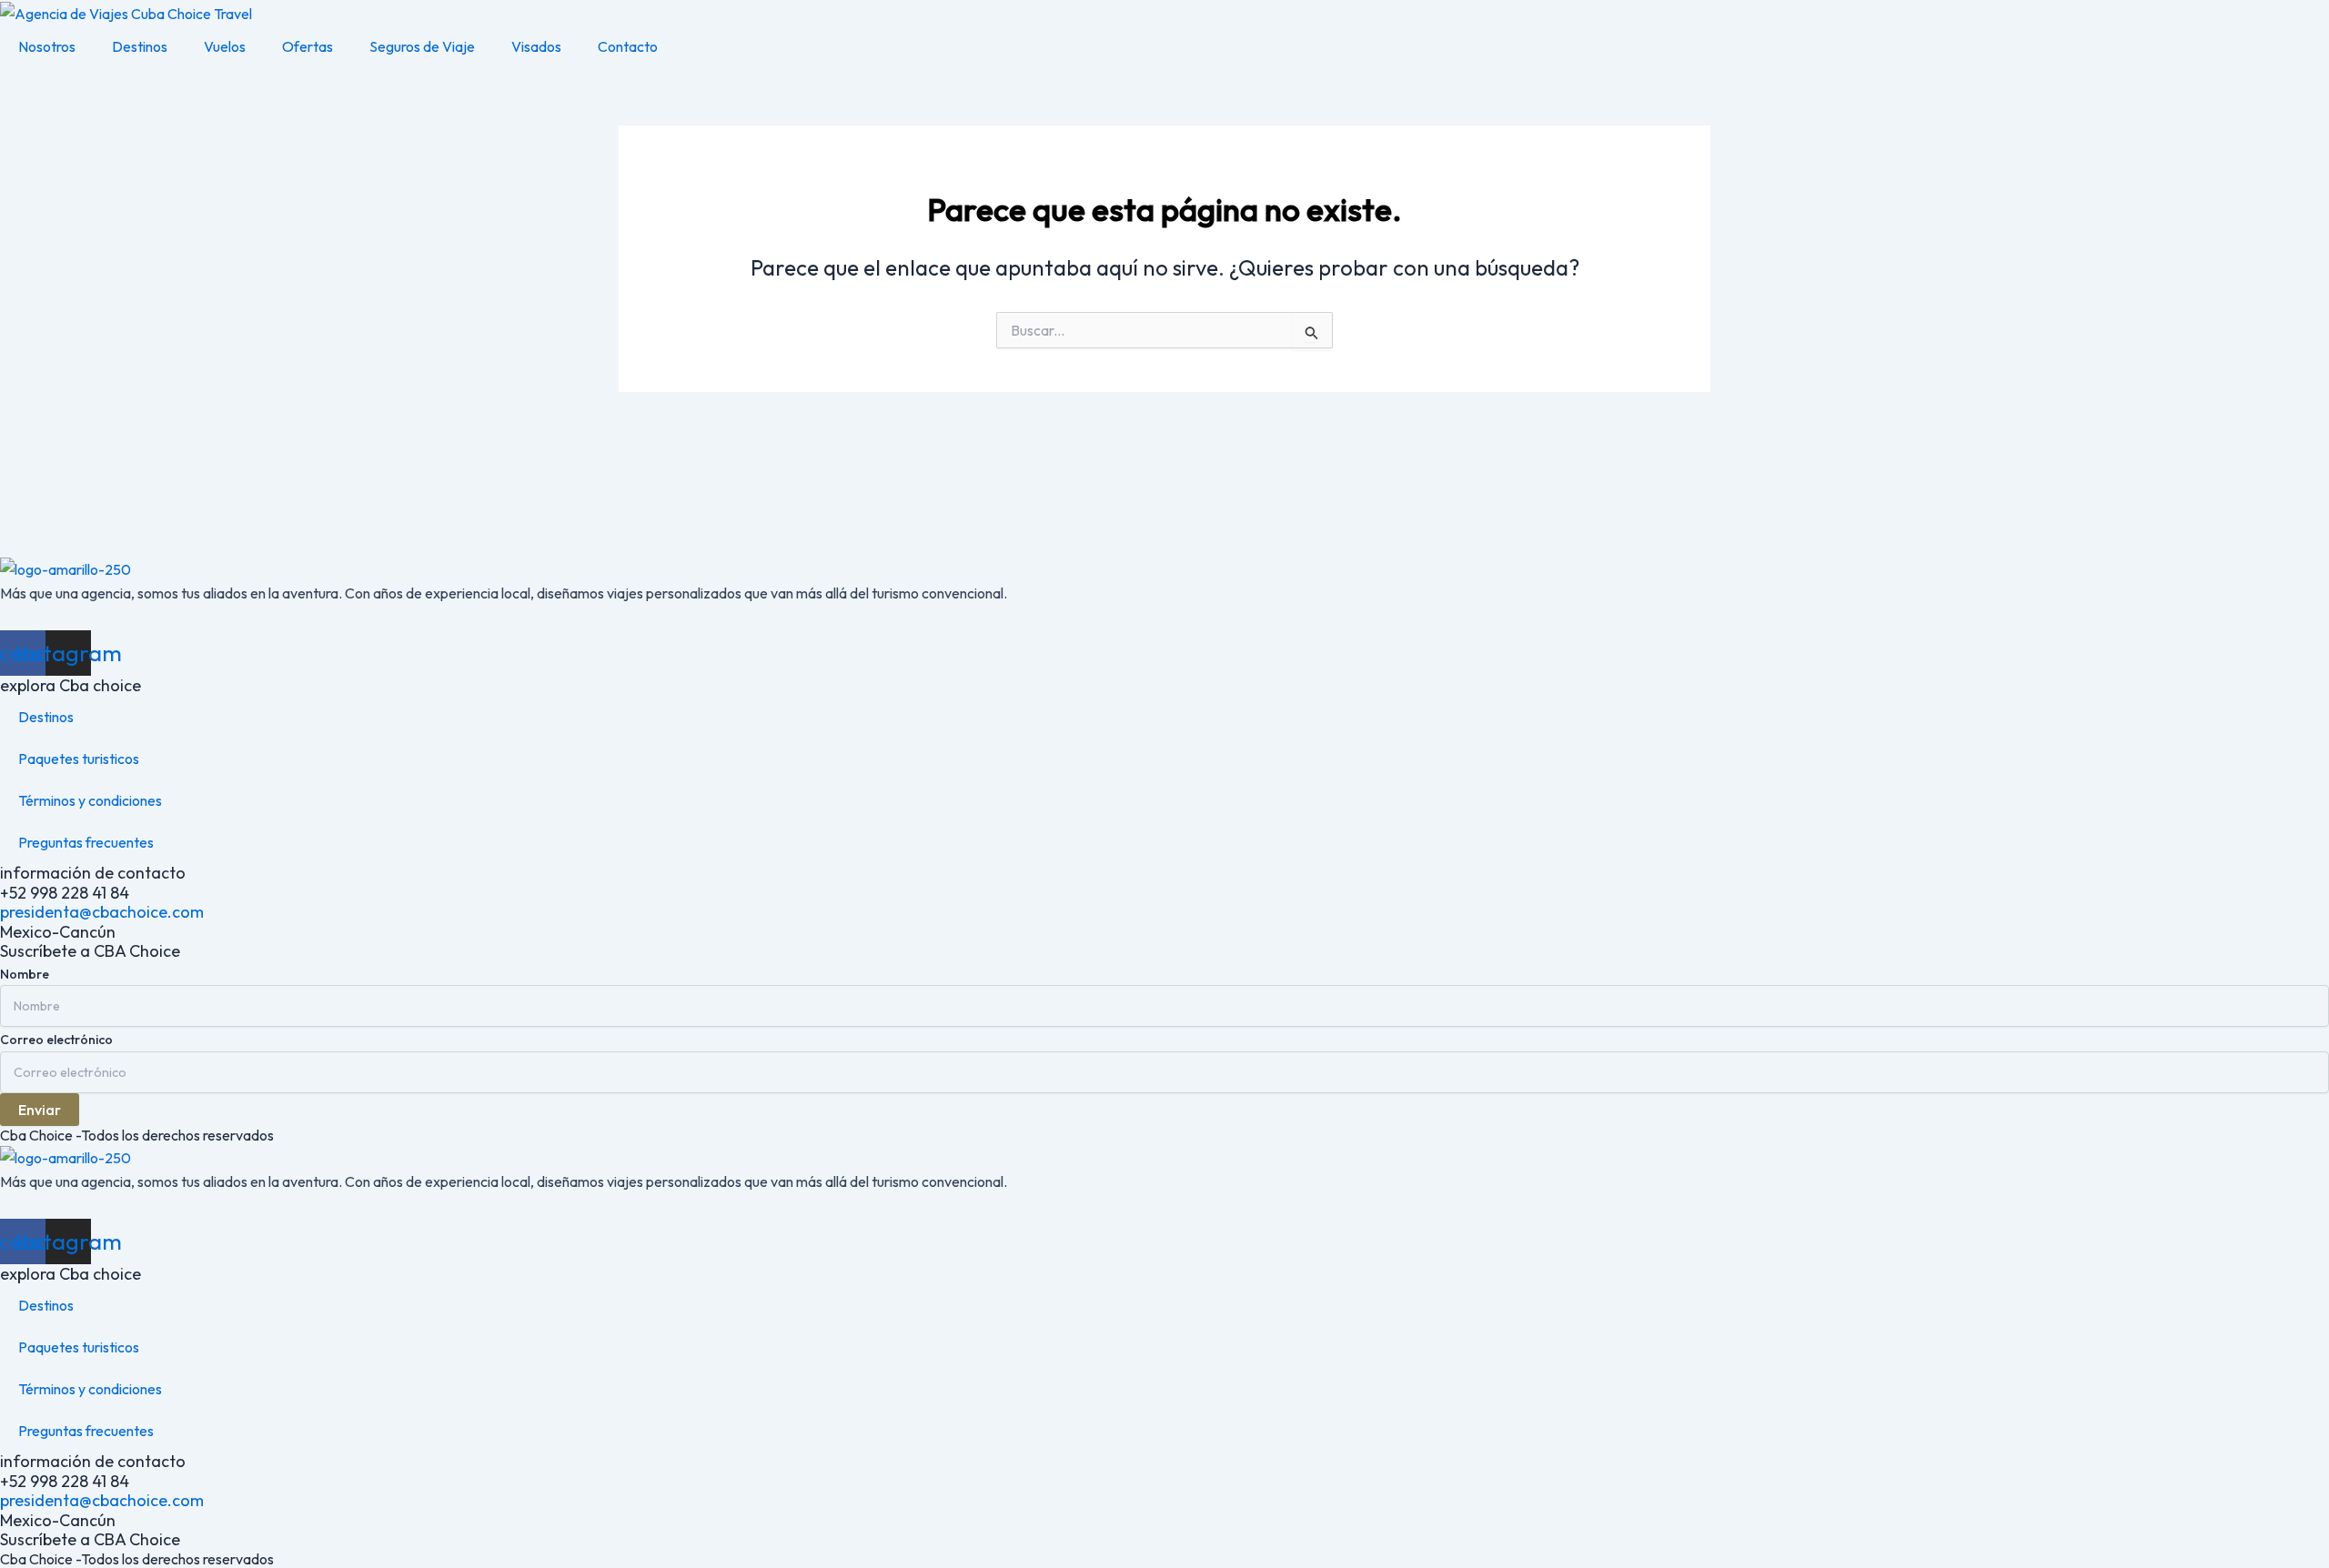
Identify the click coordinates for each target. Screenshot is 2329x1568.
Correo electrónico (56, 1040)
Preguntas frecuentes (86, 842)
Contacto (628, 46)
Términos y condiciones (90, 800)
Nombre (25, 974)
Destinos (140, 46)
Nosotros (47, 46)
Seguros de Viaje (422, 46)
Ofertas (308, 46)
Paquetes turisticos (79, 759)
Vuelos (225, 46)
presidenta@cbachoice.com (102, 912)
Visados (536, 46)
